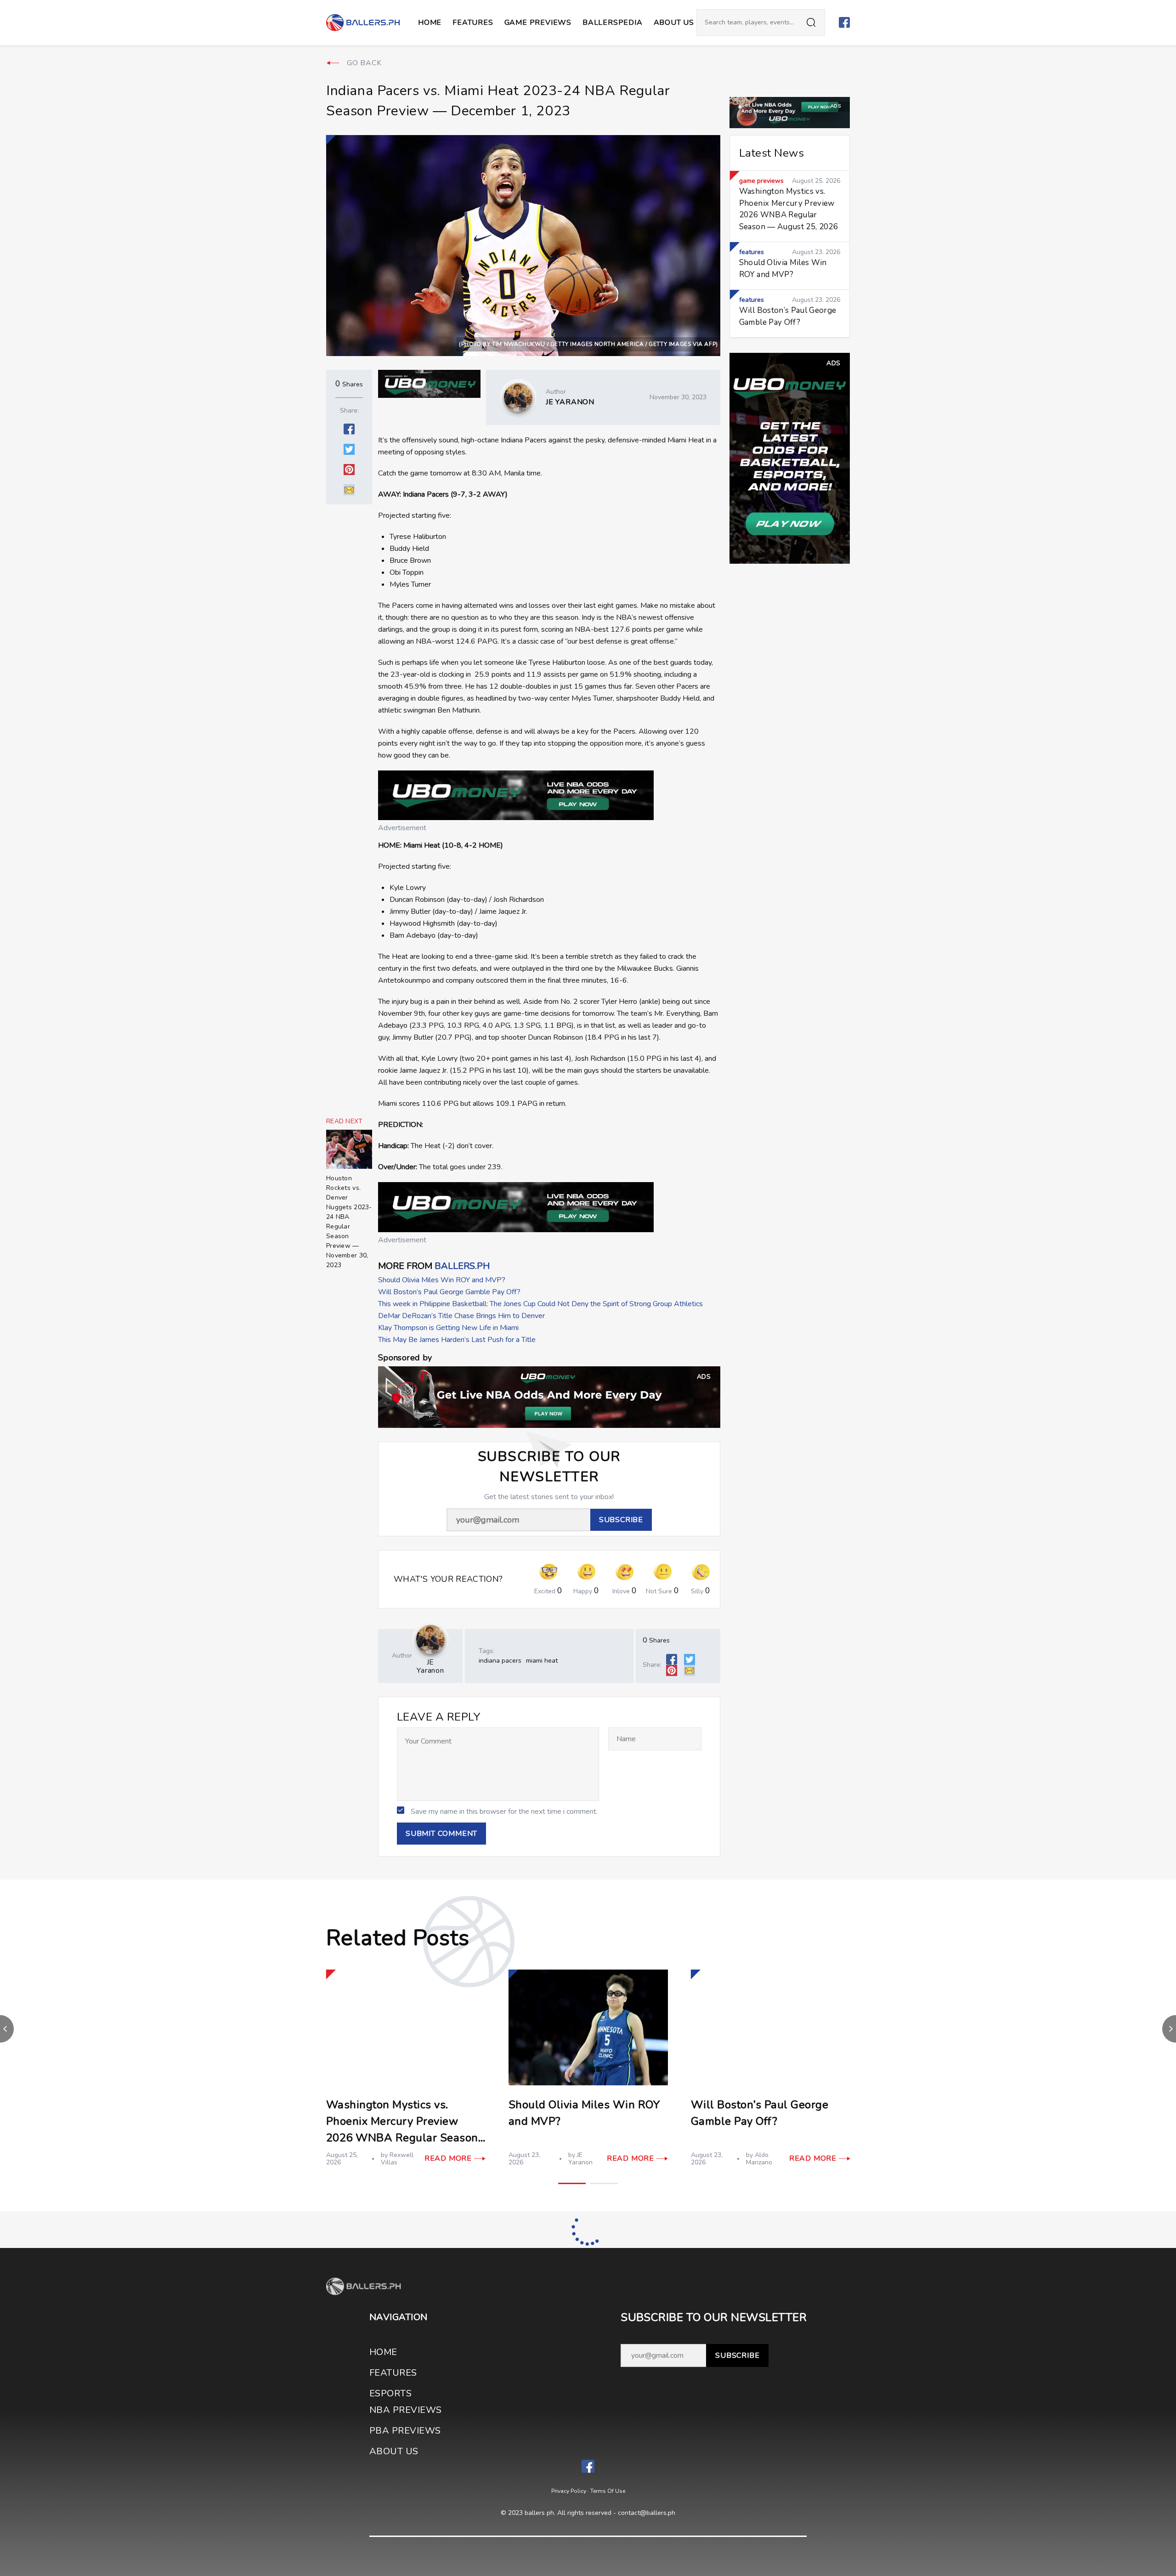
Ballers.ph (462, 1266)
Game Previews (538, 23)
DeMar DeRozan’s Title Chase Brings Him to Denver (461, 1316)
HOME (383, 2352)
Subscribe (737, 2355)
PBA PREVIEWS (405, 2431)
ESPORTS (390, 2393)
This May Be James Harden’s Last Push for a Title (457, 1340)
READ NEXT (345, 1121)
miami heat (542, 1661)
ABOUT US (674, 23)
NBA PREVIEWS (406, 2410)
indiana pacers (500, 1661)
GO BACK (364, 63)
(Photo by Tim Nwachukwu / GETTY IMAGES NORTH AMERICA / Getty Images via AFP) (588, 344)
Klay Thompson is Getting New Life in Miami (448, 1328)
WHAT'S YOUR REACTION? (448, 1579)
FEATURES (393, 2373)
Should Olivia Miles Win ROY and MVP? (442, 1280)
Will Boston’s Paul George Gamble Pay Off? (449, 1292)
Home (430, 23)
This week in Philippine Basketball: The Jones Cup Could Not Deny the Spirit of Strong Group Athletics (540, 1304)
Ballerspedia (613, 23)
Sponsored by (405, 1358)
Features (473, 23)
